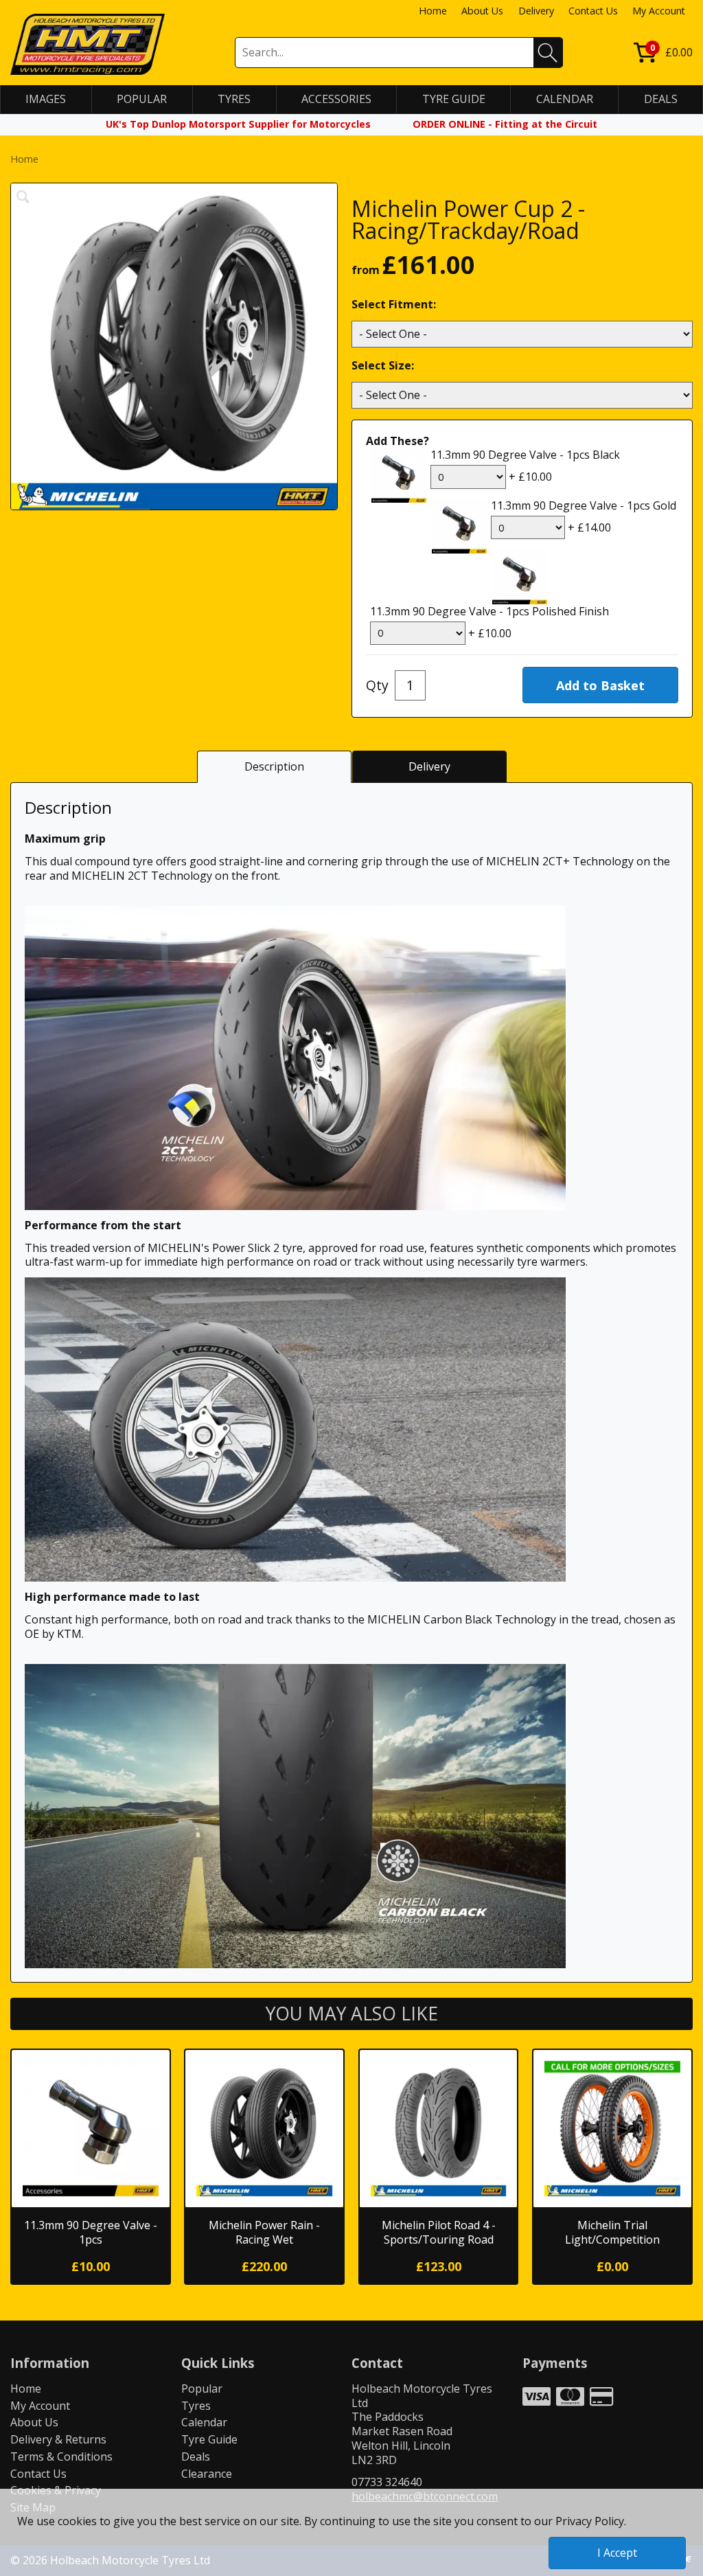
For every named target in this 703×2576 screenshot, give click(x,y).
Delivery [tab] (429, 766)
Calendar (204, 2422)
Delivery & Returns (58, 2439)
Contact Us (593, 11)
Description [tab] (274, 766)
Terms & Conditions (61, 2457)
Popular (202, 2389)
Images (46, 99)
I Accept (617, 2553)
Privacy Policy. (591, 2521)
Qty (377, 685)
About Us (482, 11)
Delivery (536, 11)
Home (433, 11)
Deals (196, 2457)
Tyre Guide (209, 2439)
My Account (659, 11)
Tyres (196, 2406)
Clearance (207, 2474)
